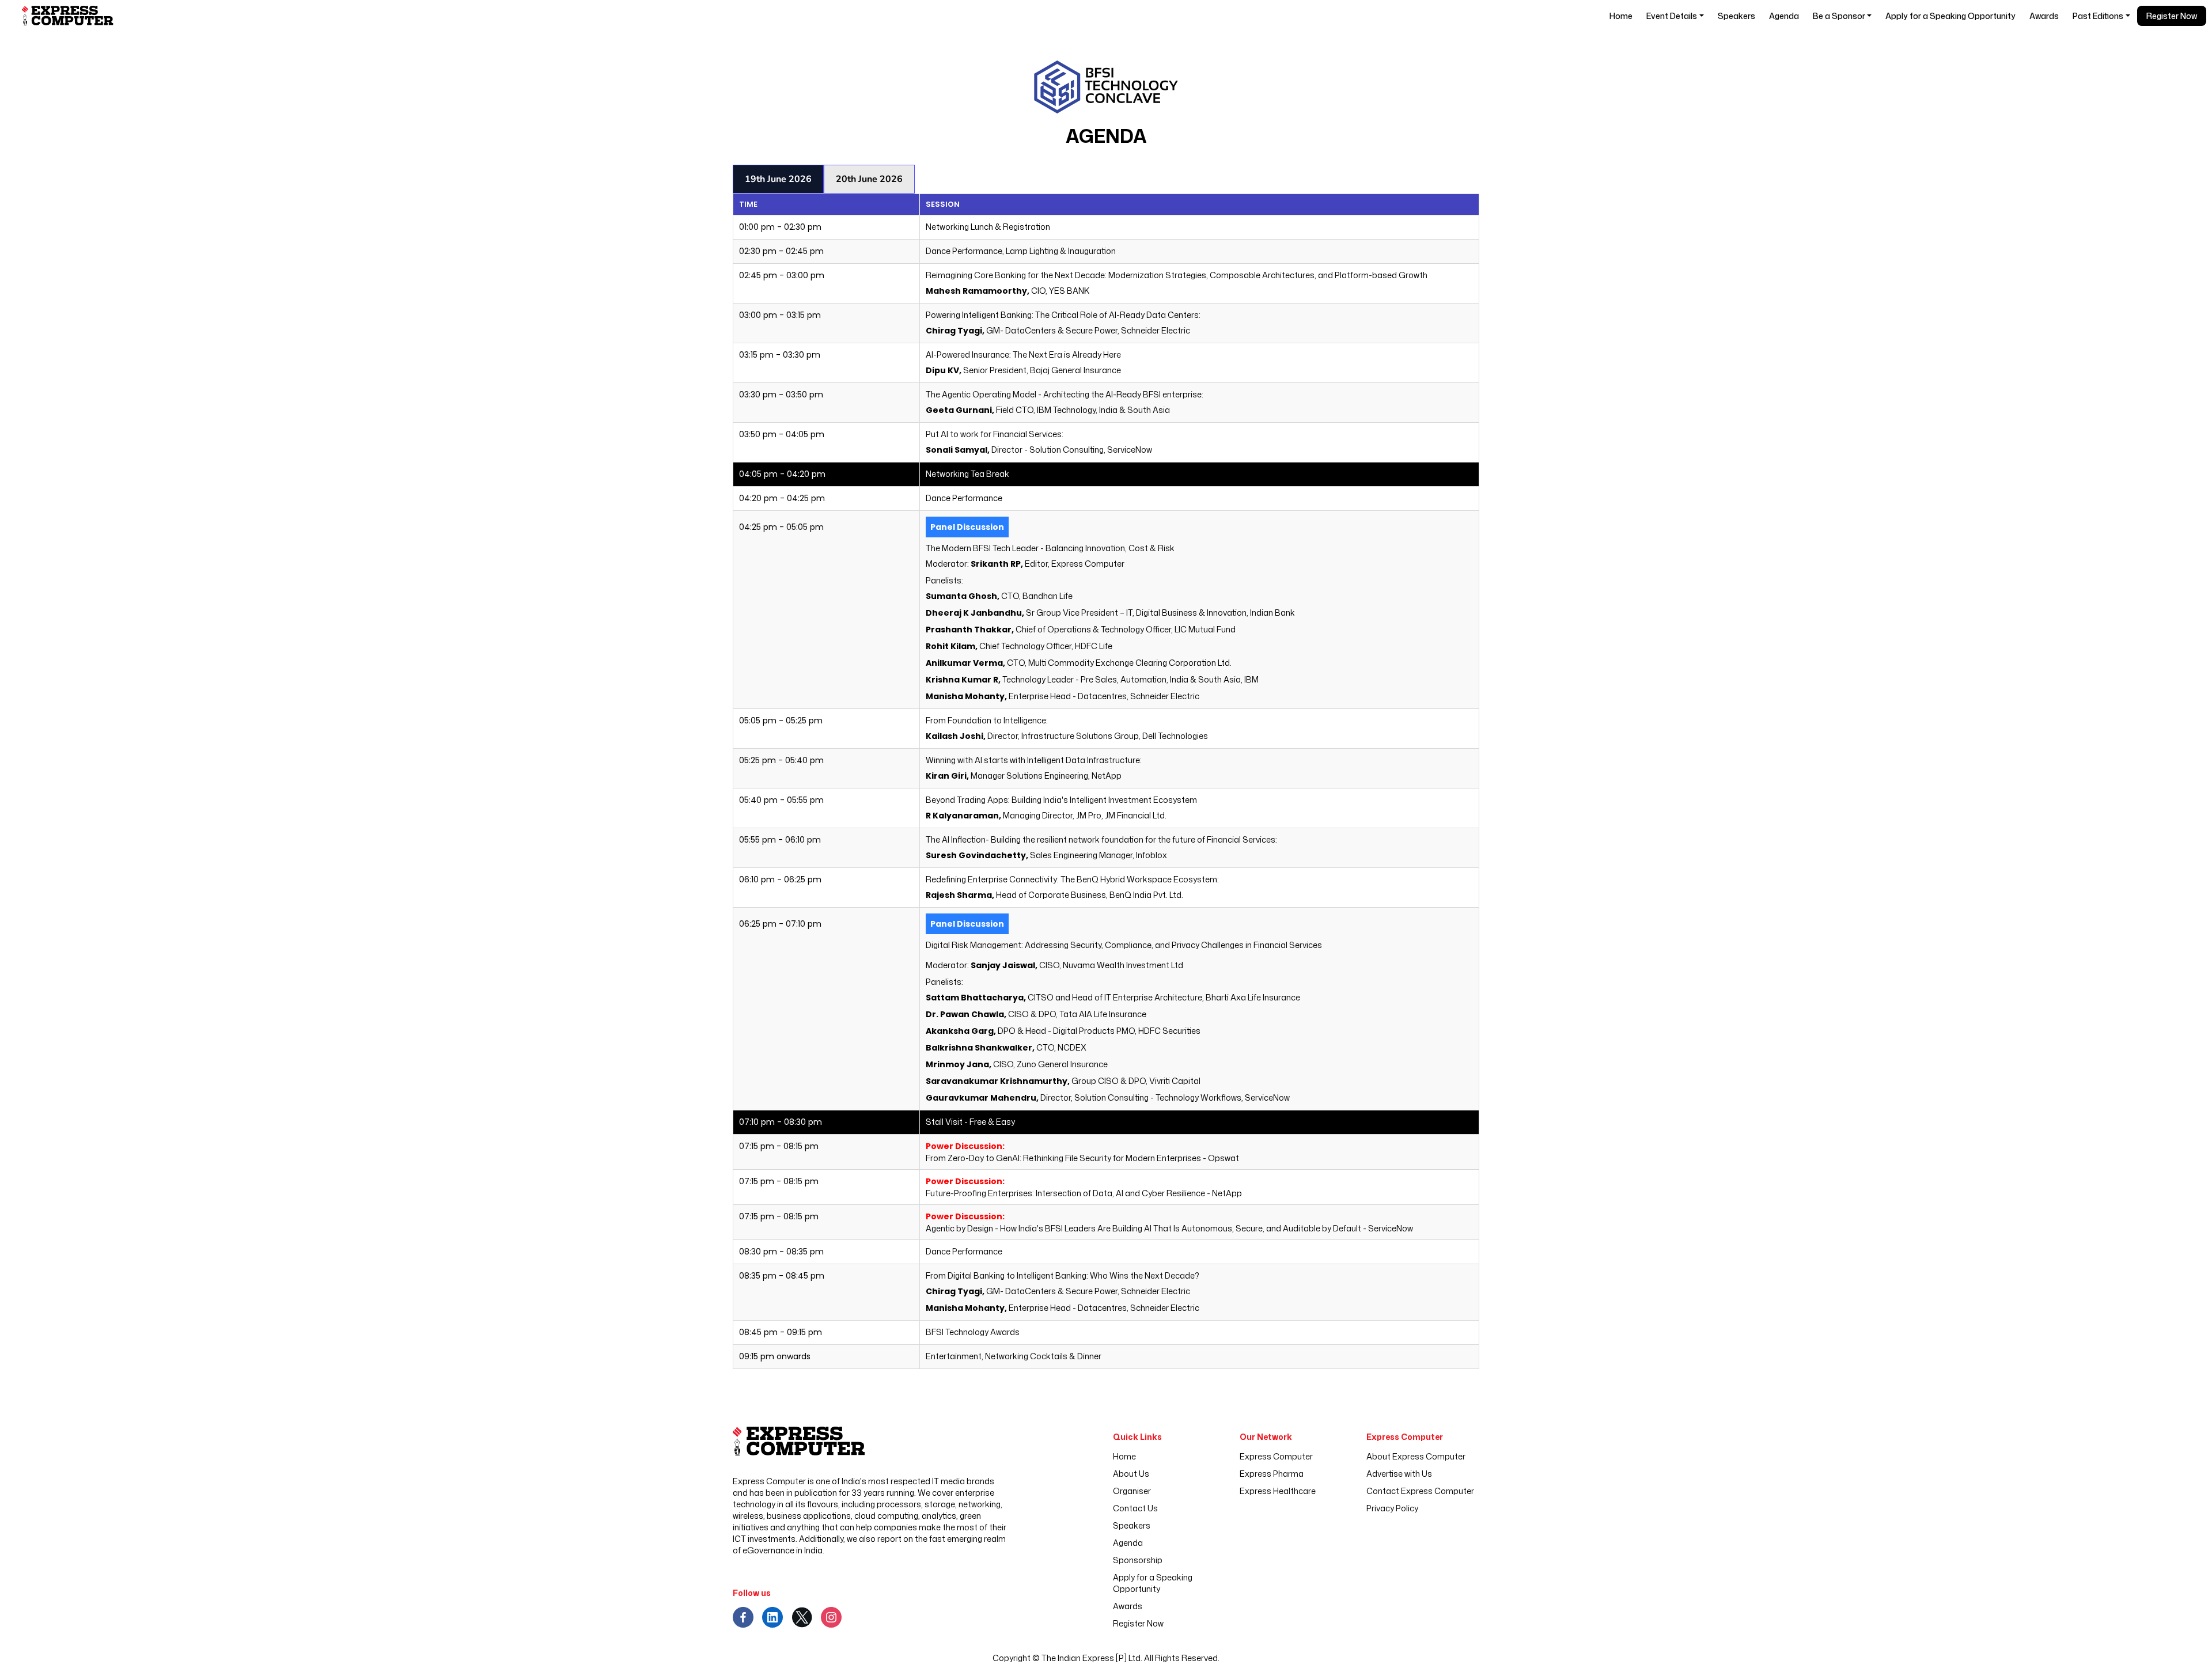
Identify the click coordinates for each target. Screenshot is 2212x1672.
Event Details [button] (1672, 16)
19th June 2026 (778, 179)
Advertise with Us (1399, 1474)
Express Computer (1276, 1456)
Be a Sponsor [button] (1839, 16)
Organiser (1132, 1491)
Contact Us (1135, 1508)
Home (1621, 16)
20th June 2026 (869, 179)
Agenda (1784, 16)
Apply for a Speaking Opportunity (1950, 16)
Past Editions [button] (2098, 16)
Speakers (1736, 16)
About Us (1131, 1474)
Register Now (2172, 16)
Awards (2044, 16)
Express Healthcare (1278, 1491)
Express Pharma (1272, 1474)
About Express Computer (1416, 1456)
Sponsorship (1138, 1560)
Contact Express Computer (1420, 1491)
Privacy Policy (1392, 1508)
